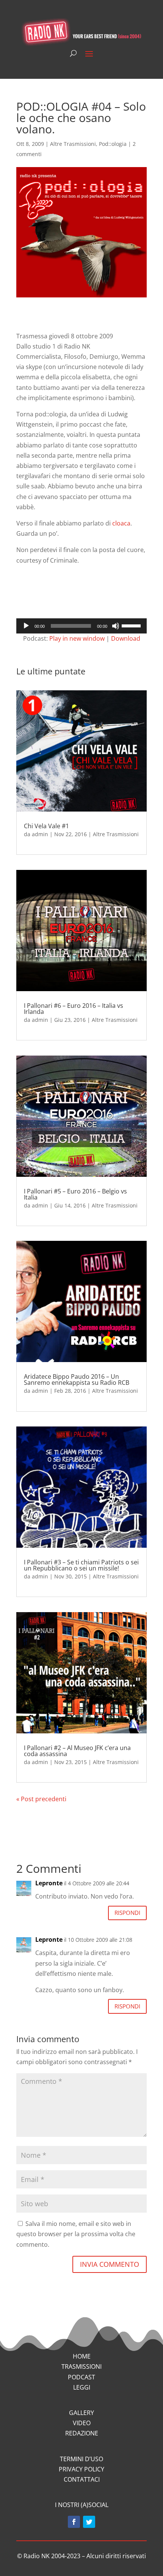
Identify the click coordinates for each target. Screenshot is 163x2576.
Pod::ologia (113, 144)
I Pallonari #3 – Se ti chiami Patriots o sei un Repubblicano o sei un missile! (81, 1565)
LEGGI (82, 2387)
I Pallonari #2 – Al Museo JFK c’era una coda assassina (77, 1751)
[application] (81, 626)
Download (126, 638)
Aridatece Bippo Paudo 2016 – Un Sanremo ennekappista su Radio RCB (77, 1379)
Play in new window (77, 638)
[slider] (132, 625)
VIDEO (82, 2423)
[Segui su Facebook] (74, 2522)
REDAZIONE (82, 2433)
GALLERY (81, 2413)
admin (40, 834)
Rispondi (127, 1913)
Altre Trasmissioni (73, 144)
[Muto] (116, 626)
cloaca (121, 523)
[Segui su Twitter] (89, 2522)
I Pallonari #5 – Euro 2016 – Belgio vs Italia (75, 1194)
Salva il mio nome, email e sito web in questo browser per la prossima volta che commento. (76, 2234)
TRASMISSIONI (81, 2366)
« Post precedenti (41, 1799)
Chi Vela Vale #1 (46, 826)
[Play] (26, 626)
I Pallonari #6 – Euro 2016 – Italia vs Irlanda (74, 1009)
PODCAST (81, 2377)
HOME (82, 2356)
